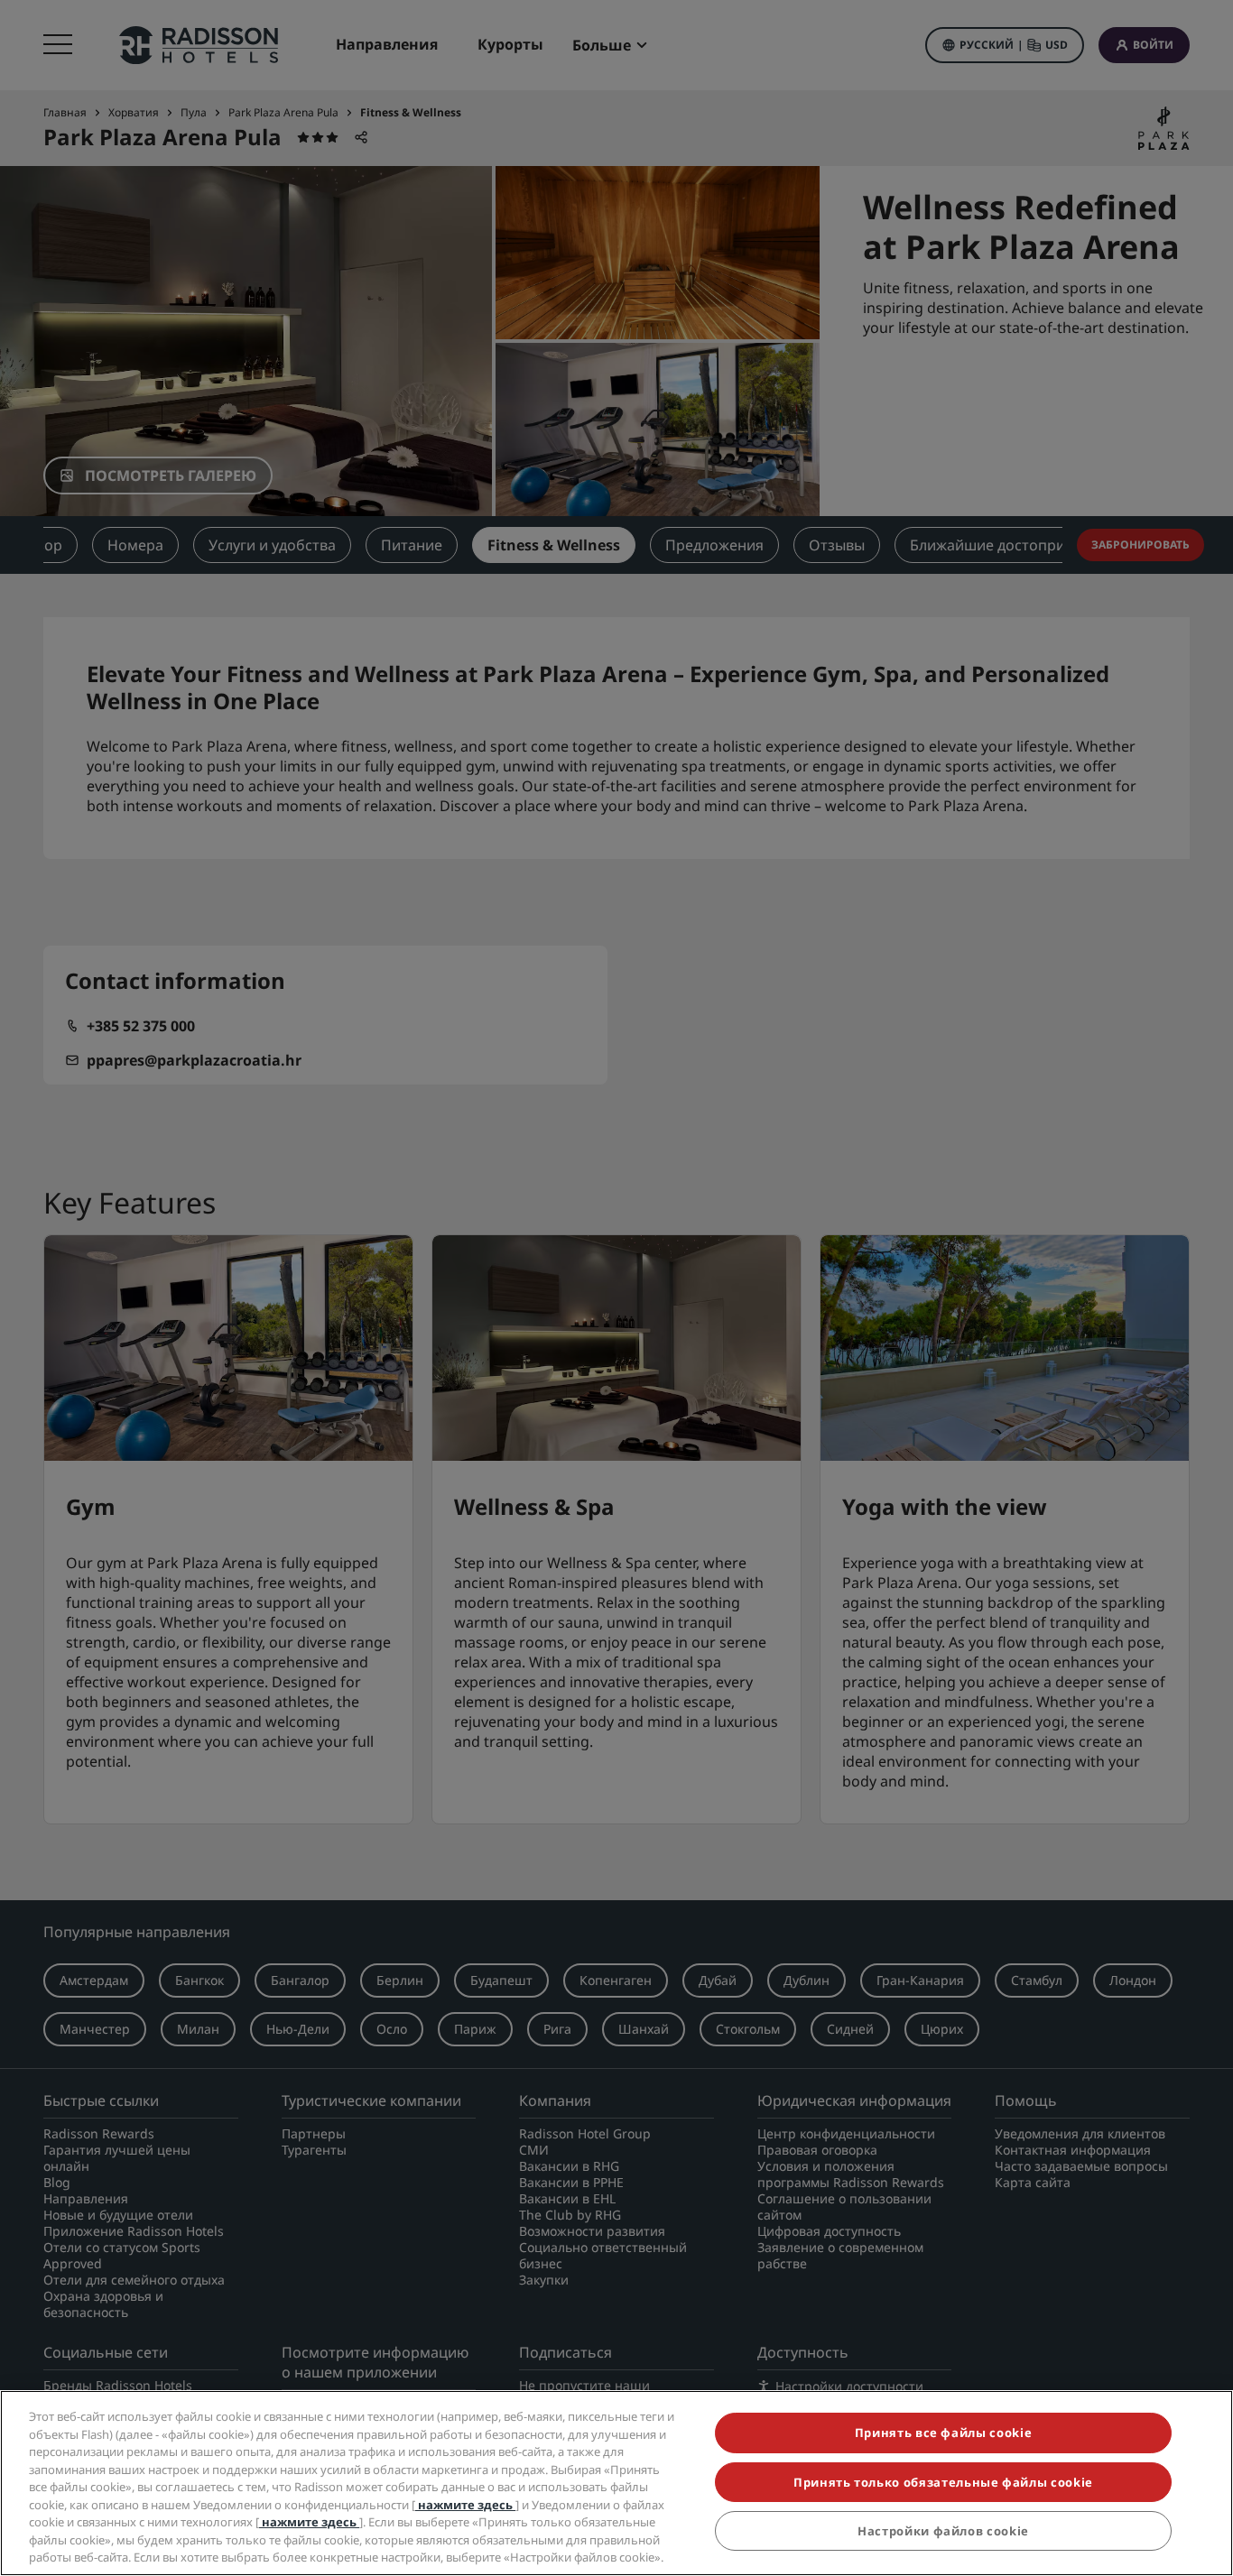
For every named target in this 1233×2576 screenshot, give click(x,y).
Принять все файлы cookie (944, 2433)
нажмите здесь (465, 2505)
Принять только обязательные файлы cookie (943, 2482)
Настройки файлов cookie (943, 2531)
